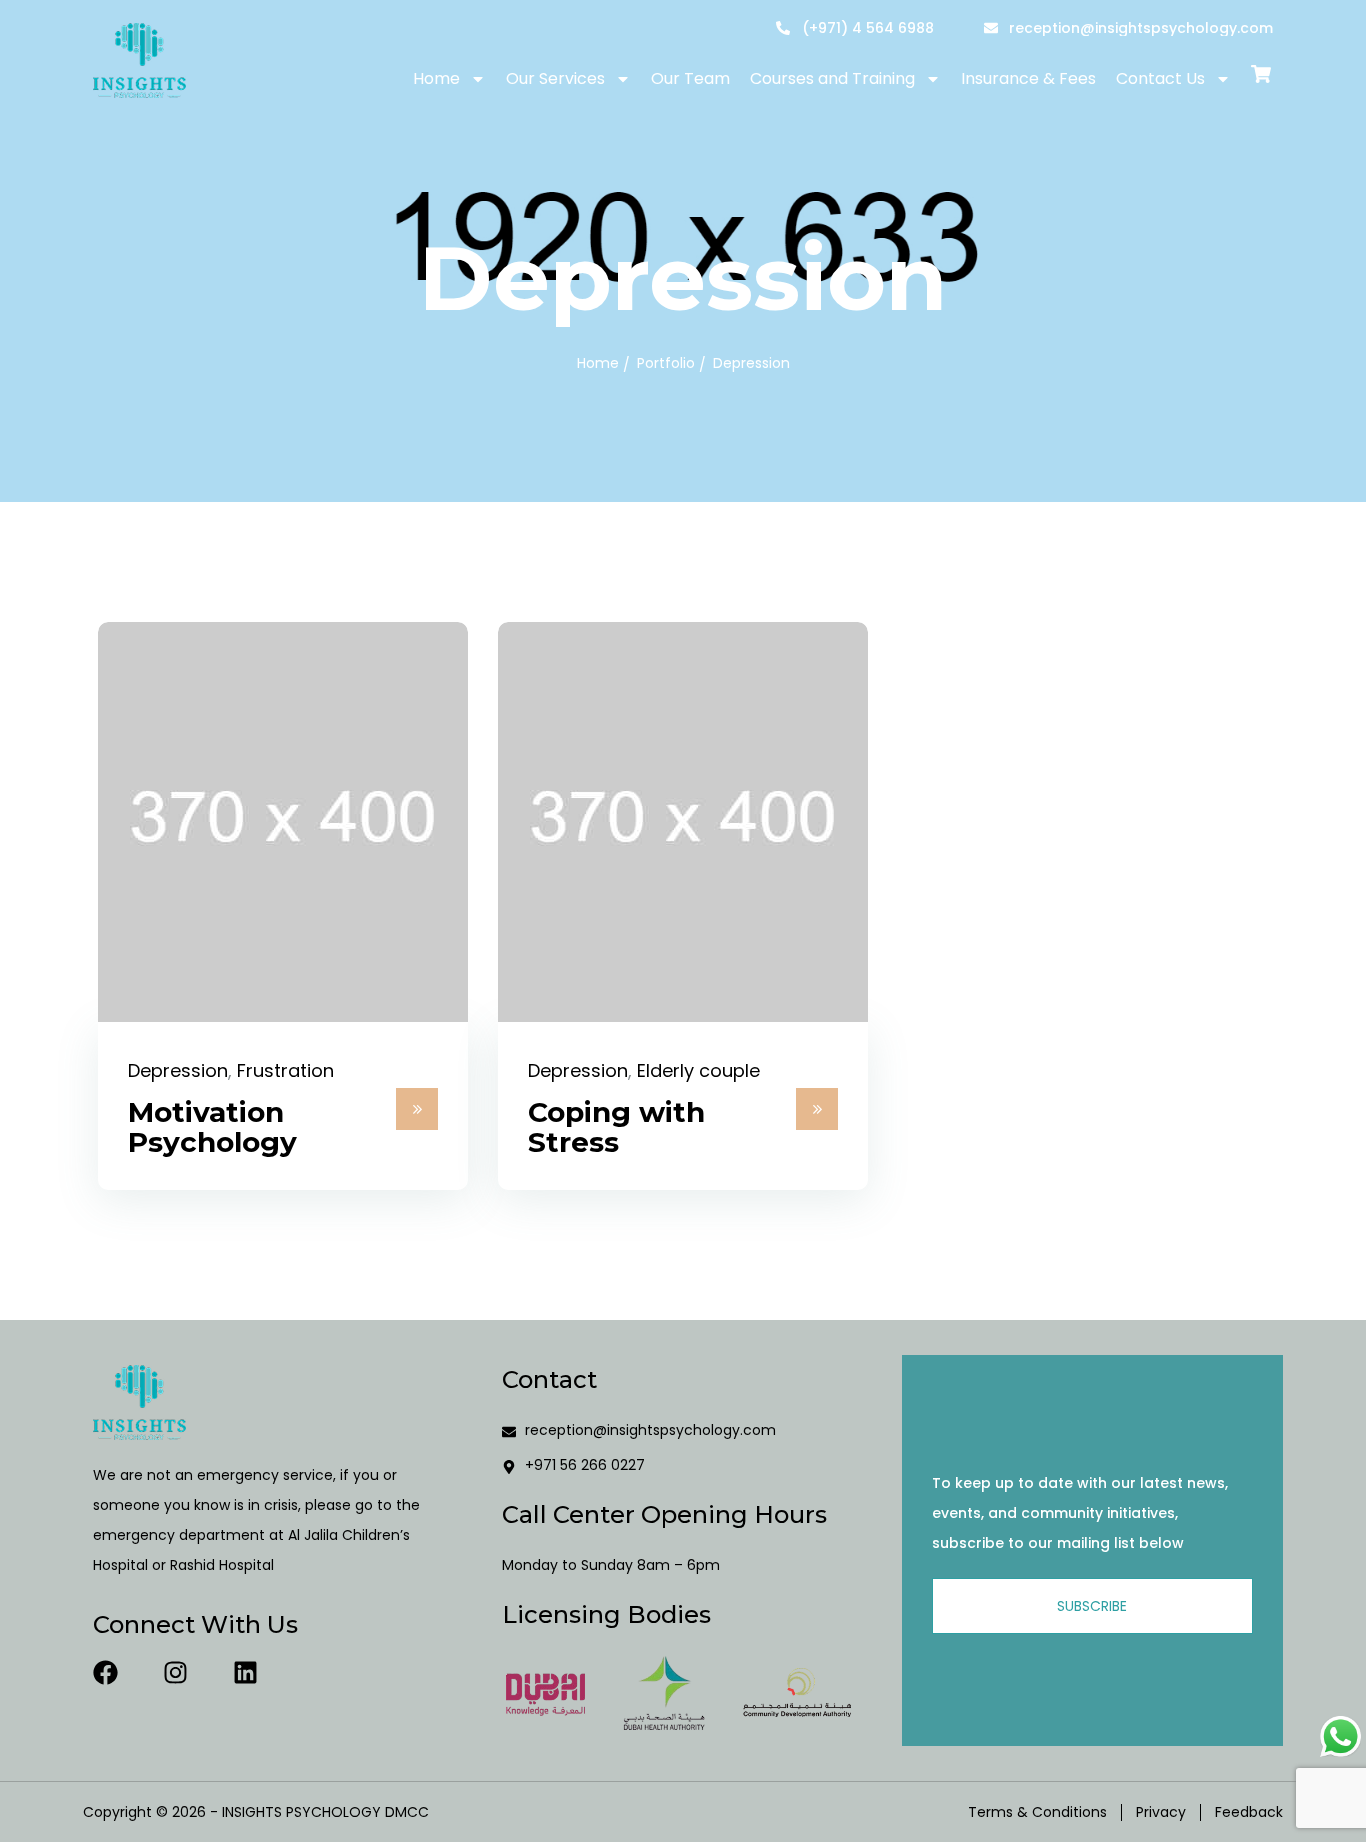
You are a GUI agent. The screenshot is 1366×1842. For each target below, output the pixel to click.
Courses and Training (832, 78)
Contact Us (1160, 78)
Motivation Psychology (212, 1127)
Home (436, 78)
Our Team (690, 78)
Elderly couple (698, 1070)
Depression (178, 1070)
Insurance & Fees (1028, 78)
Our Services (555, 78)
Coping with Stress (616, 1127)
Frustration (285, 1070)
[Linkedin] (245, 1672)
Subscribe (1092, 1606)
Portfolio (666, 363)
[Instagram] (175, 1672)
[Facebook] (105, 1672)
